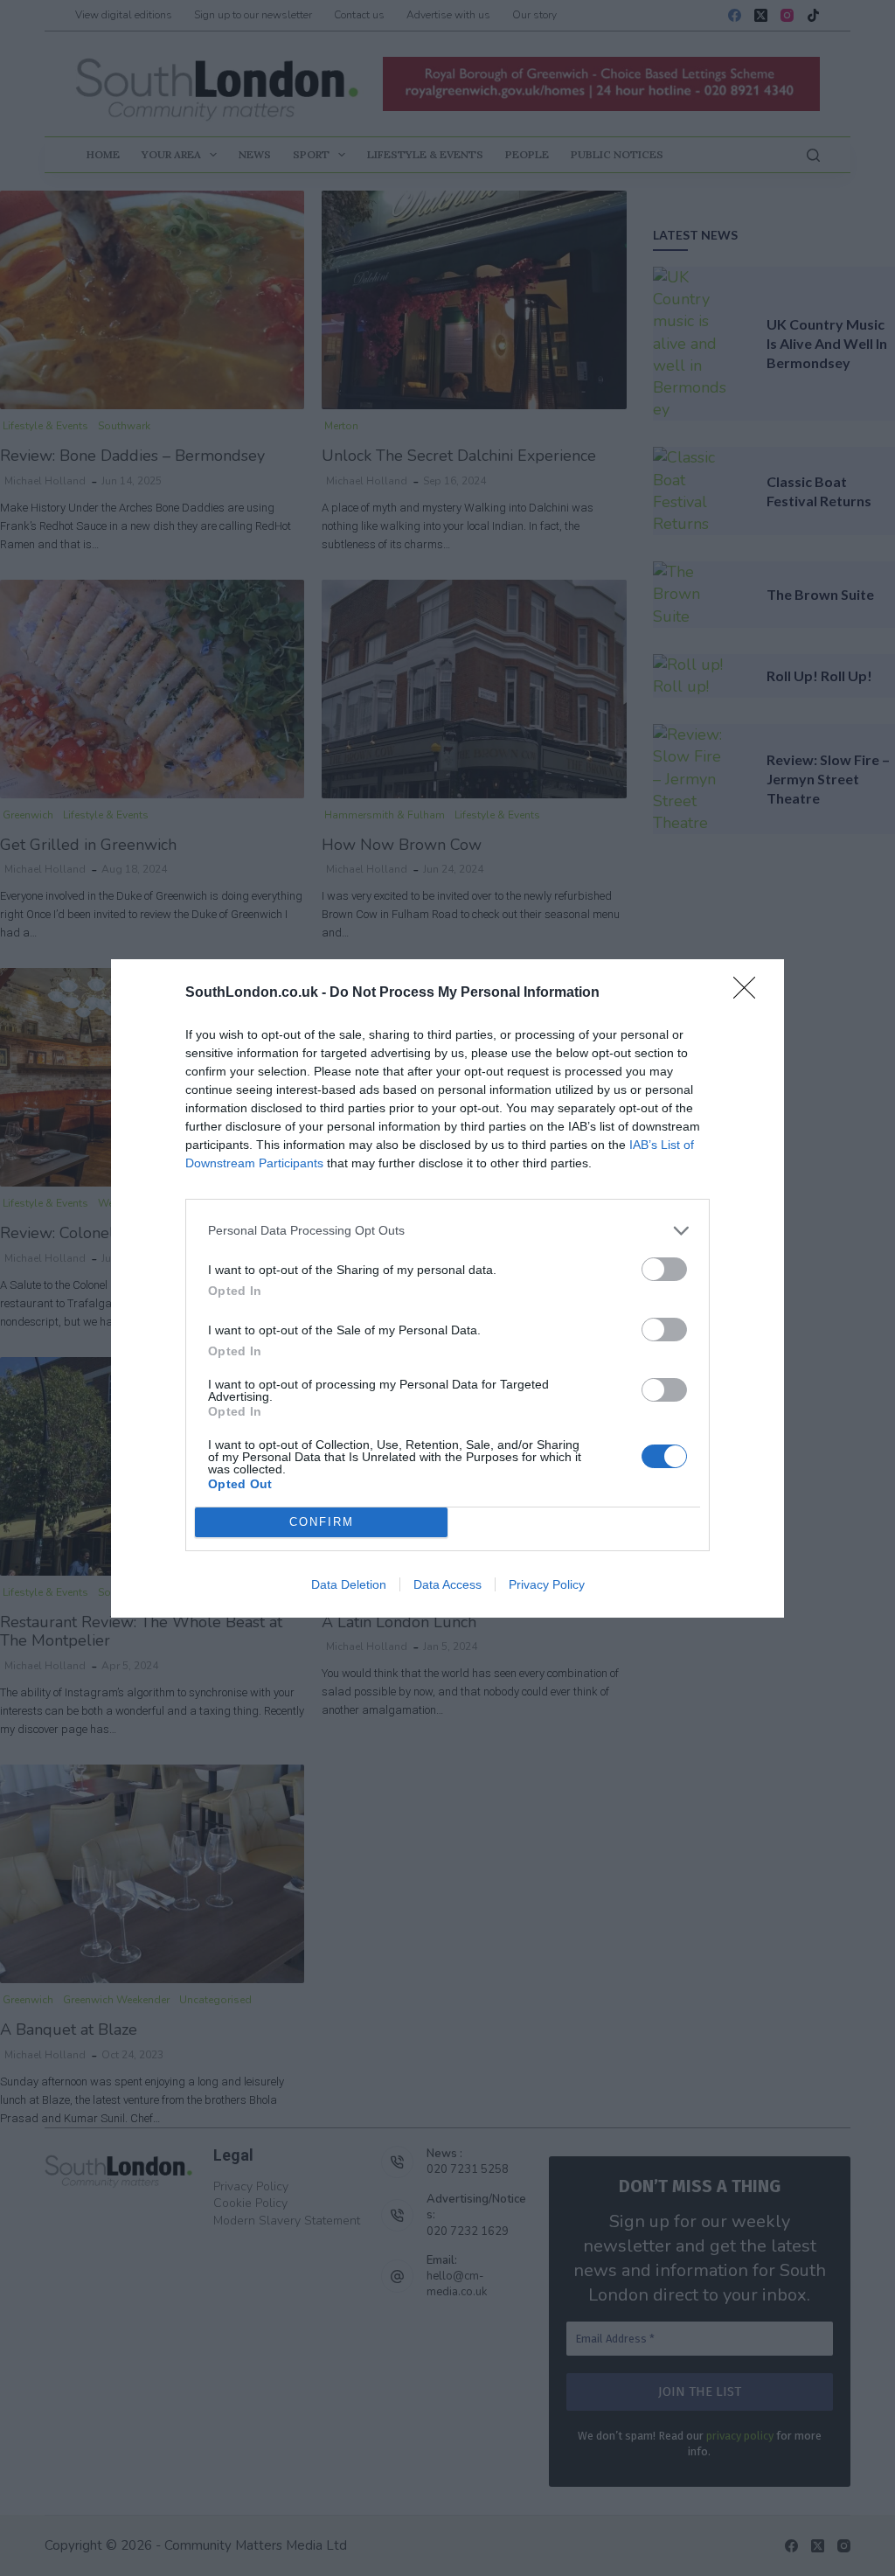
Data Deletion (349, 1584)
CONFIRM (322, 1522)
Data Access (447, 1584)
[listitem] (447, 1231)
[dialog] (447, 1288)
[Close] (750, 993)
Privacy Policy (547, 1584)
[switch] (664, 1269)
